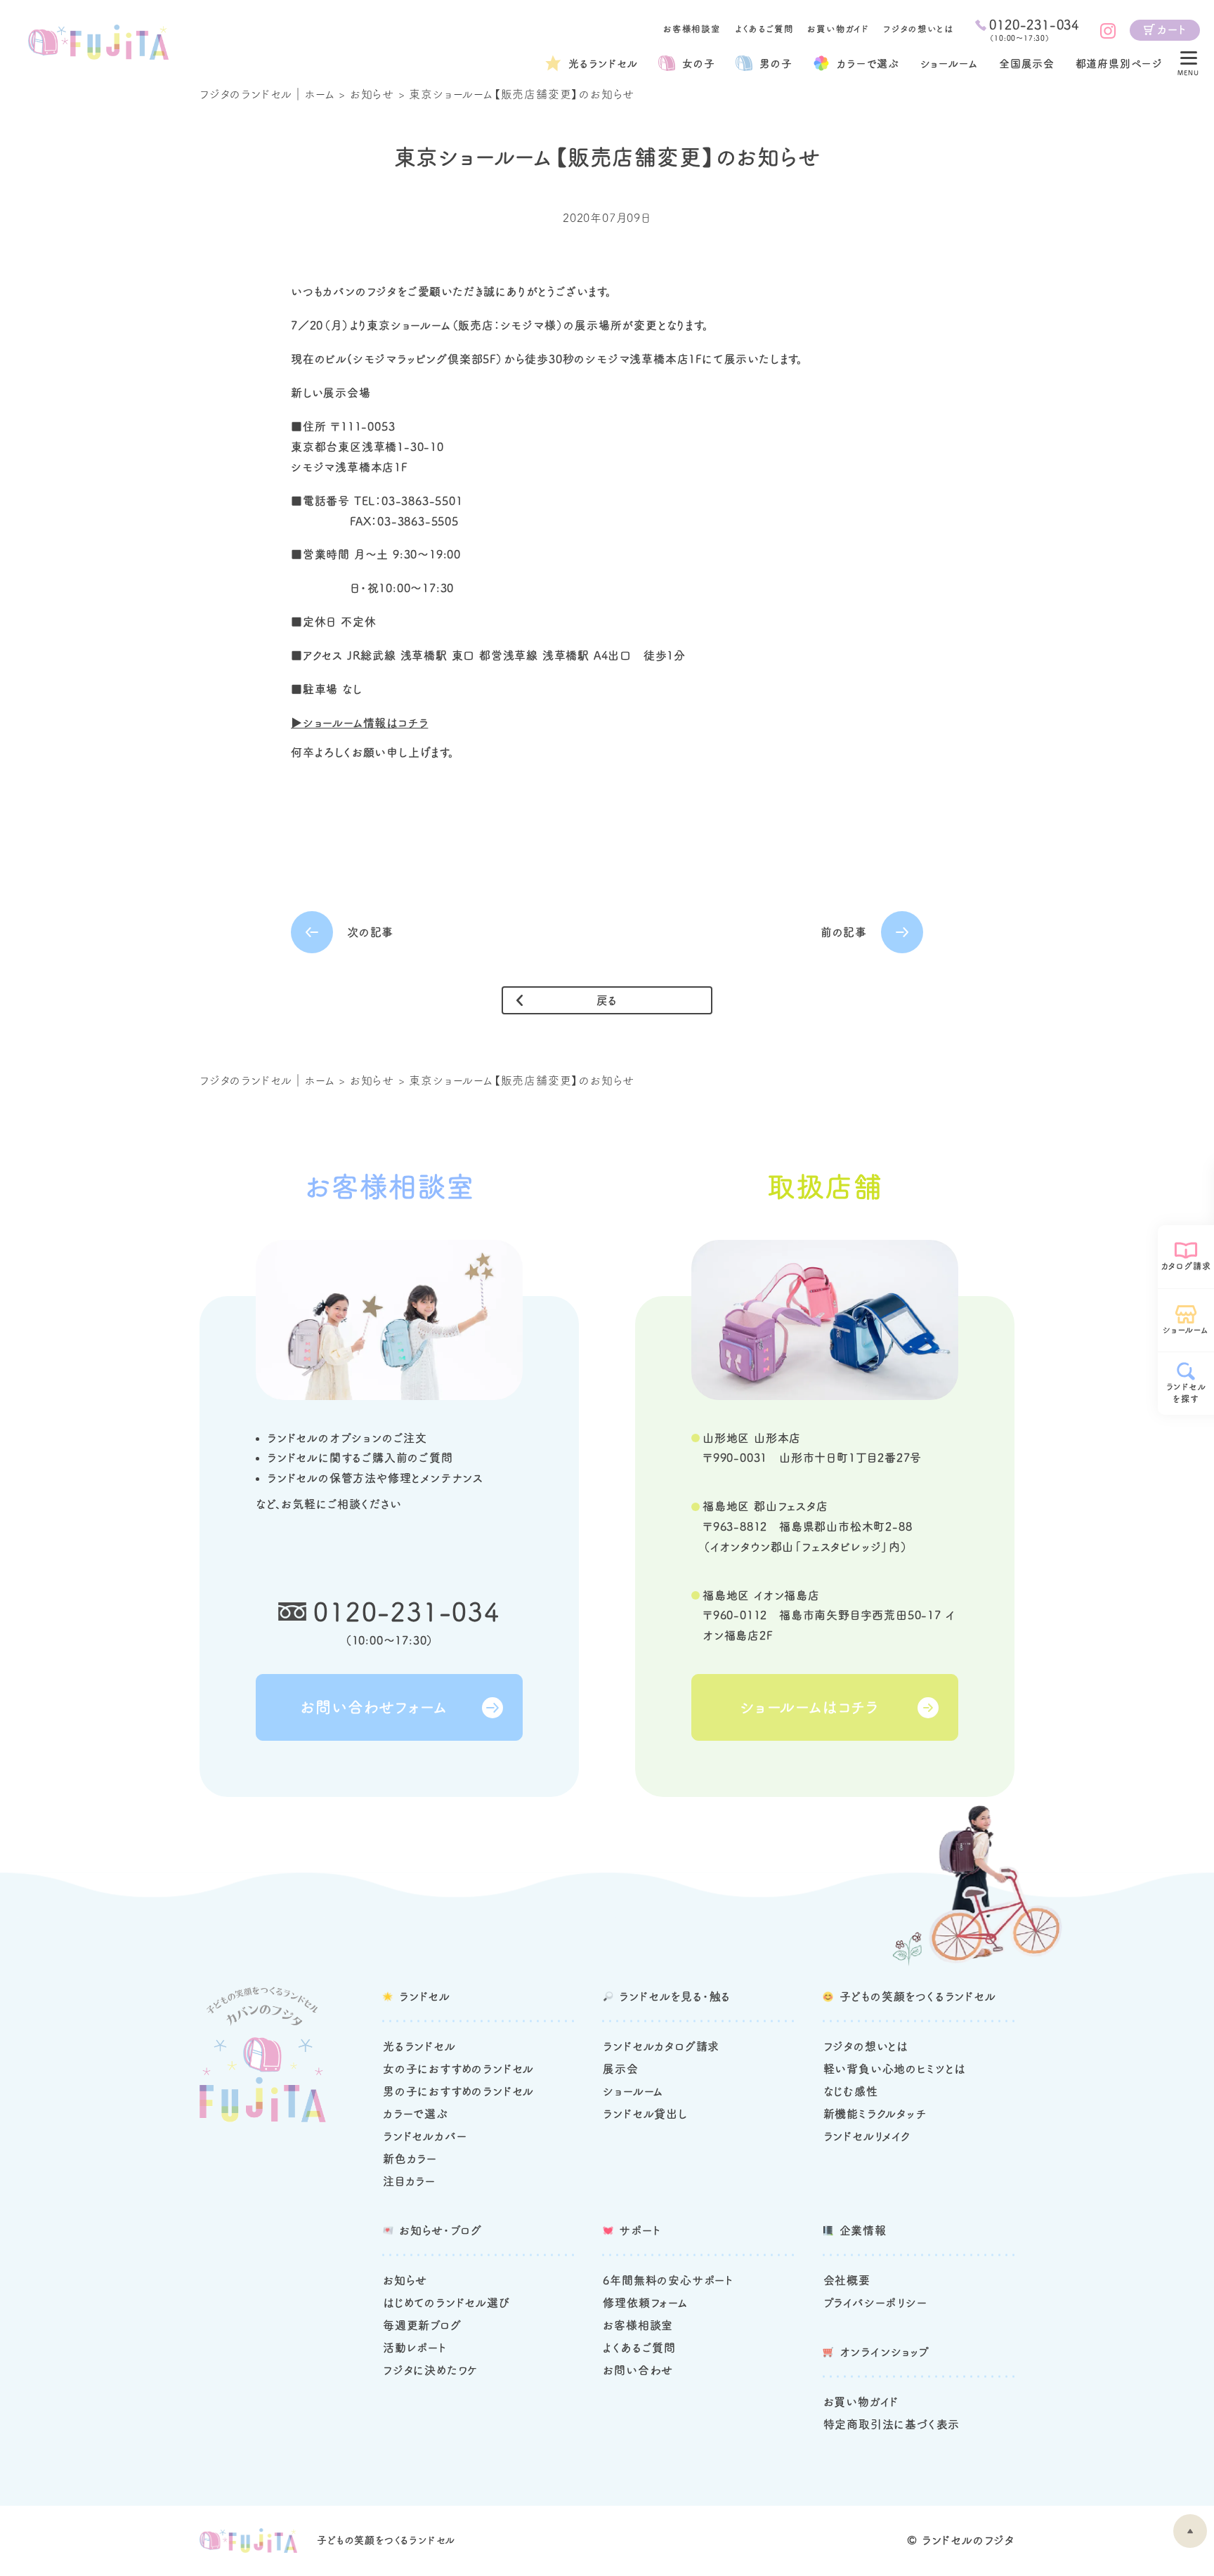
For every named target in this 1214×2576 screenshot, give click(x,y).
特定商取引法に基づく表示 (892, 2424)
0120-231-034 (407, 1611)
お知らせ (372, 94)
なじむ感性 (851, 2091)
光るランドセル (603, 64)
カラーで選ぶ (416, 2114)
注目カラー (409, 2181)
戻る (607, 1000)
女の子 (698, 64)
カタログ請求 (1186, 1266)
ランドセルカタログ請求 (661, 2046)
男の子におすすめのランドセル (458, 2091)
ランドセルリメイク (867, 2136)
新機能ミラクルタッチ (875, 2114)
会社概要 (847, 2280)
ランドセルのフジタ (968, 2540)
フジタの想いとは (918, 29)
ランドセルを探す (1186, 1393)
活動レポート (415, 2348)
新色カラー (410, 2159)
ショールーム (949, 64)
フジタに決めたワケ (431, 2370)
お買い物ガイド (838, 29)
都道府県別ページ (1119, 64)
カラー (868, 64)
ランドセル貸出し (645, 2114)
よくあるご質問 (764, 29)
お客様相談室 (692, 29)
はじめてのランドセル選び (446, 2303)
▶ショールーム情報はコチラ (359, 723)
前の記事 (844, 932)
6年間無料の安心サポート (668, 2280)
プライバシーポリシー (875, 2303)
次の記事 (370, 932)
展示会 (620, 2069)
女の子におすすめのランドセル (458, 2069)
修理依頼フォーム (645, 2303)
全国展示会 (1027, 64)
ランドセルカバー (425, 2136)
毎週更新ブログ (422, 2325)
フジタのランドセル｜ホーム (267, 94)
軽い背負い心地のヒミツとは (894, 2069)
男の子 (776, 64)
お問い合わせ (638, 2370)
